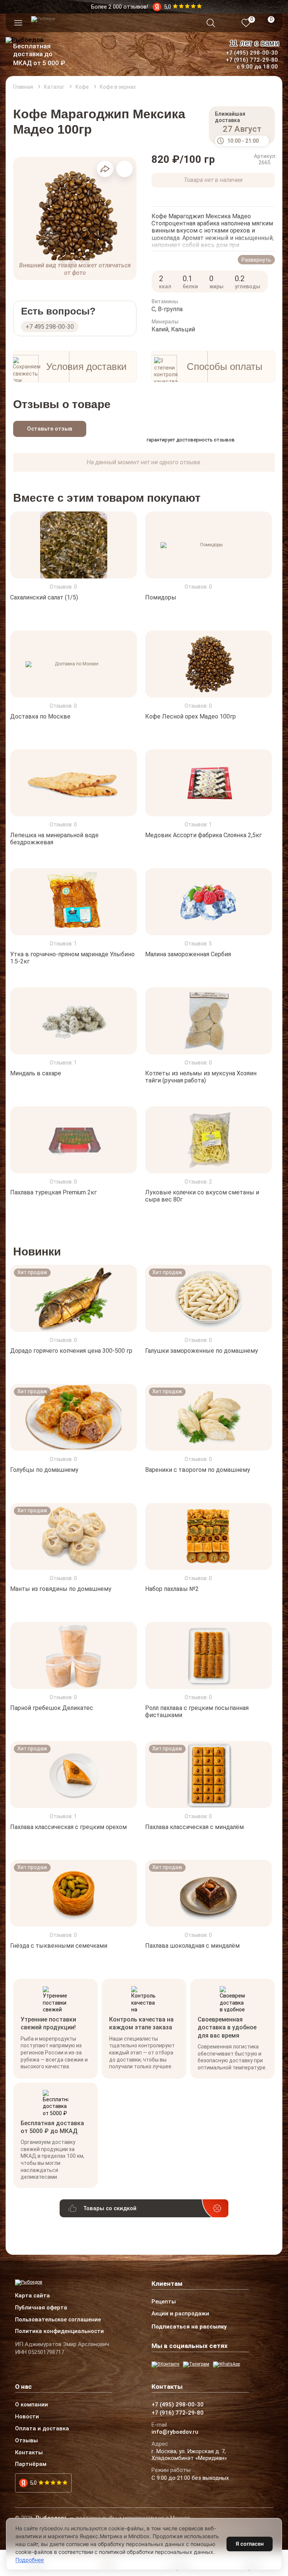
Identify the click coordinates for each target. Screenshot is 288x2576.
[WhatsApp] (226, 2364)
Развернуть (256, 260)
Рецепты (164, 2302)
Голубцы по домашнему (44, 1470)
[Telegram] (196, 2364)
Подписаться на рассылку (189, 2327)
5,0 (33, 2483)
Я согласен (250, 2544)
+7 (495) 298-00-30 (252, 53)
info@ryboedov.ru (175, 2432)
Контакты (29, 2453)
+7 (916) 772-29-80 (252, 60)
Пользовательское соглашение (58, 2320)
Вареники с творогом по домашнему (198, 1470)
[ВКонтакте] (165, 2364)
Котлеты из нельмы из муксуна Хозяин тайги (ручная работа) (201, 1077)
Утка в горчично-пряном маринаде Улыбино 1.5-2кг (72, 958)
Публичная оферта (41, 2308)
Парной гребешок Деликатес (52, 1708)
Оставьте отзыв (50, 429)
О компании (31, 2405)
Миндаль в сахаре (36, 1073)
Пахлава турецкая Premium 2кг (53, 1192)
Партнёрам (31, 2464)
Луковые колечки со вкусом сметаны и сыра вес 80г (202, 1196)
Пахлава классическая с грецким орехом (68, 1827)
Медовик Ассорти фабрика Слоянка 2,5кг (203, 835)
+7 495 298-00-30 (50, 327)
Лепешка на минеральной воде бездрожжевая (54, 839)
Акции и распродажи (180, 2314)
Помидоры (161, 597)
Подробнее (30, 2560)
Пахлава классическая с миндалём (194, 1827)
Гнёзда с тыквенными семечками (59, 1946)
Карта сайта (32, 2296)
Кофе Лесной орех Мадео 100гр (190, 716)
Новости (27, 2417)
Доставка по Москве (40, 716)
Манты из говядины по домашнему (61, 1589)
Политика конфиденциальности (59, 2332)
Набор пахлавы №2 (172, 1589)
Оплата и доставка (42, 2429)
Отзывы (26, 2441)
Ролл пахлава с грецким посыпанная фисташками (197, 1711)
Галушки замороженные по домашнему (202, 1351)
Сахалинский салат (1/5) (44, 597)
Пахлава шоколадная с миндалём (192, 1946)
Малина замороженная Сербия (188, 954)
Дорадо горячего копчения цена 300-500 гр (71, 1351)
